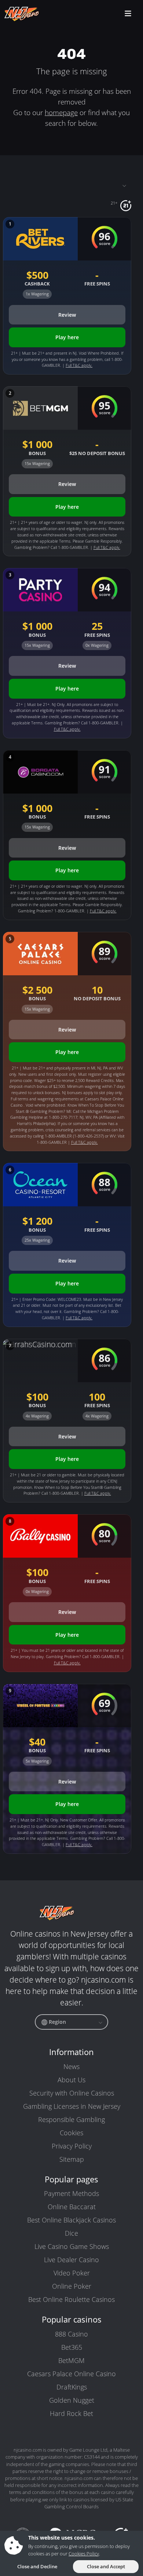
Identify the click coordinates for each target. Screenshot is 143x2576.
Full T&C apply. (79, 365)
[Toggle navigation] (67, 185)
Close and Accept (106, 2566)
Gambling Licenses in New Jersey (72, 2106)
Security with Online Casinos (72, 2093)
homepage (61, 112)
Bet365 (72, 2347)
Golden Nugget (72, 2400)
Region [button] (57, 2022)
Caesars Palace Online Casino (71, 2374)
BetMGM (71, 2360)
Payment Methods (71, 2193)
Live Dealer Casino (71, 2260)
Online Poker (72, 2286)
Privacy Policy (72, 2146)
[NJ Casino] (36, 14)
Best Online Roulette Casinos (71, 2299)
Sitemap (72, 2159)
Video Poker (72, 2273)
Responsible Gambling (71, 2119)
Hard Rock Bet (71, 2413)
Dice (71, 2233)
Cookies (71, 2133)
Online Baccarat (72, 2207)
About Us (71, 2080)
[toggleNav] (128, 14)
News (71, 2066)
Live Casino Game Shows (72, 2246)
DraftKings (72, 2387)
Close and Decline (37, 2566)
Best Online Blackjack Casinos (71, 2220)
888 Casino (71, 2334)
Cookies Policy (84, 2554)
